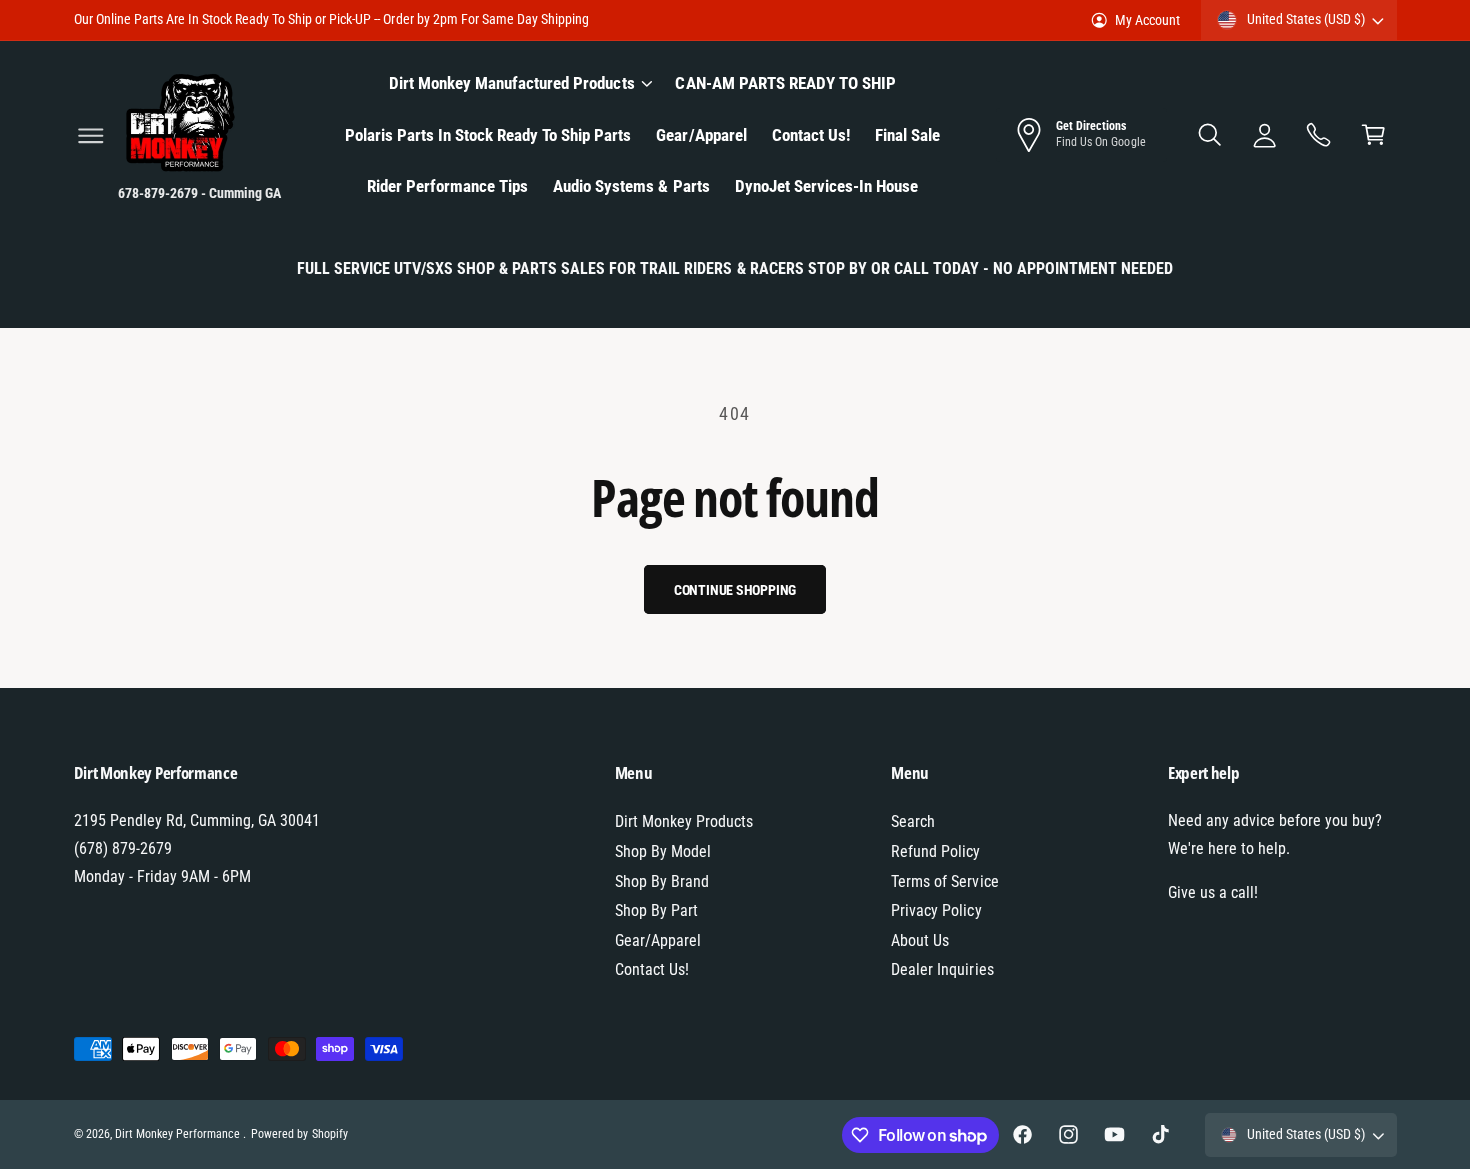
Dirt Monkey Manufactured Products (512, 83)
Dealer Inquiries (942, 969)
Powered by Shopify (299, 1134)
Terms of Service (944, 881)
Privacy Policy (936, 910)
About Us (920, 940)
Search (913, 821)
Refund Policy (935, 851)
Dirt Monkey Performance (179, 1134)
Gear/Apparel (658, 940)
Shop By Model (663, 851)
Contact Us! (652, 969)
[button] (90, 135)
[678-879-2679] (1319, 135)
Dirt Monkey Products (684, 821)
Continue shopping (735, 590)
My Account (1147, 20)
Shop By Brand (662, 881)
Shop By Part (656, 910)
